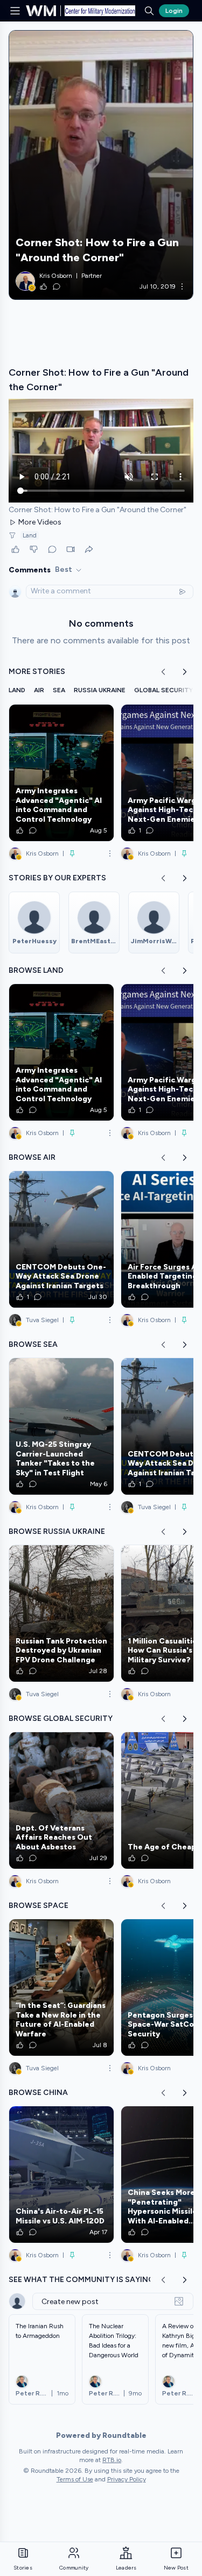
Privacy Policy (127, 2479)
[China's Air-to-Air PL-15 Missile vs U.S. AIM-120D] (61, 2175)
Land (30, 535)
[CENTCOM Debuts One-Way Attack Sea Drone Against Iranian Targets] (61, 1239)
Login (174, 11)
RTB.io (112, 2460)
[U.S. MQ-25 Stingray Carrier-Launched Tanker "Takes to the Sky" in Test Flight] (61, 1426)
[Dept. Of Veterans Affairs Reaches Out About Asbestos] (61, 1800)
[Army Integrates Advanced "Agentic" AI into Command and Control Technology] (61, 773)
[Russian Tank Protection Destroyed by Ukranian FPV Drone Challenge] (61, 1613)
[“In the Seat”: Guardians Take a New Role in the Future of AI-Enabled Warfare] (61, 1987)
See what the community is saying (81, 2280)
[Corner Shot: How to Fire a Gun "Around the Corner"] (101, 165)
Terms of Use (75, 2479)
